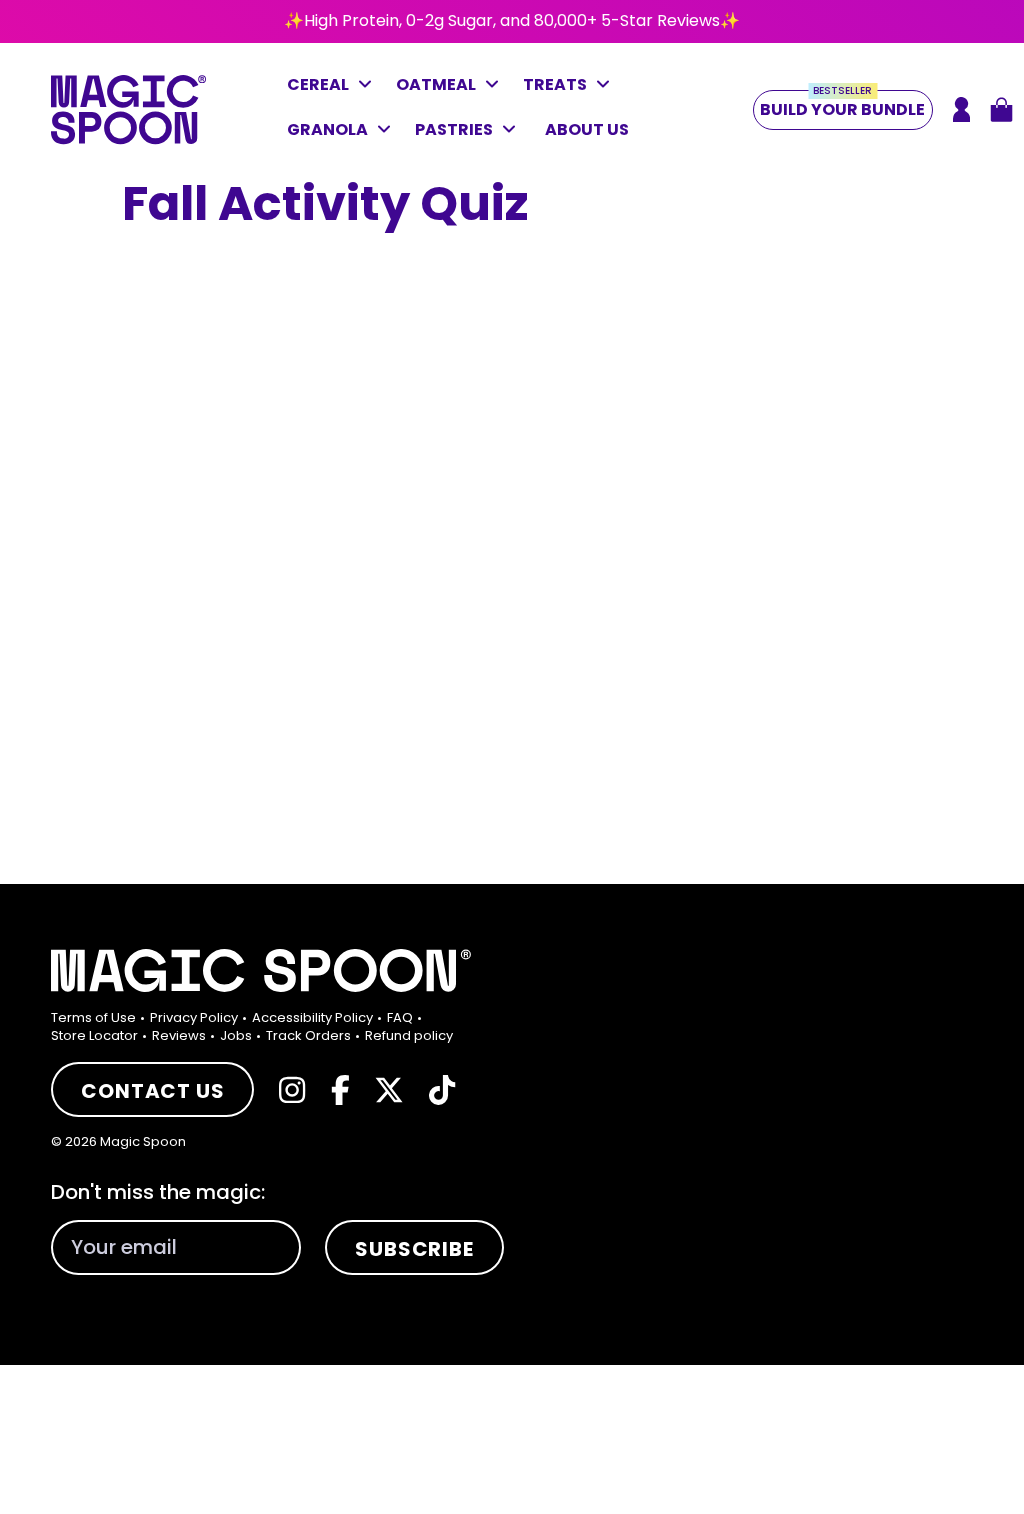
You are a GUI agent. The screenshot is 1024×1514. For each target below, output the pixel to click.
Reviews (179, 1035)
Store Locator (94, 1035)
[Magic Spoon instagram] (292, 1090)
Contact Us (152, 1091)
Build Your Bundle (842, 106)
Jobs (236, 1035)
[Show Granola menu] (389, 132)
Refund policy (409, 1035)
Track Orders (308, 1035)
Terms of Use (93, 1017)
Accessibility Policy (312, 1017)
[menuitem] (99, 1018)
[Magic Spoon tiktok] (442, 1090)
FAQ (400, 1017)
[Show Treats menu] (608, 87)
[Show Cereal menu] (370, 87)
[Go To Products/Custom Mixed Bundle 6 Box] (512, 21)
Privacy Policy (194, 1017)
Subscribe (414, 1249)
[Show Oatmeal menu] (497, 87)
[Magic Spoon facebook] (340, 1090)
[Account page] (961, 109)
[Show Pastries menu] (514, 132)
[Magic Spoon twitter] (389, 1090)
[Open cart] (1001, 109)
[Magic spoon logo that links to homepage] (128, 139)
